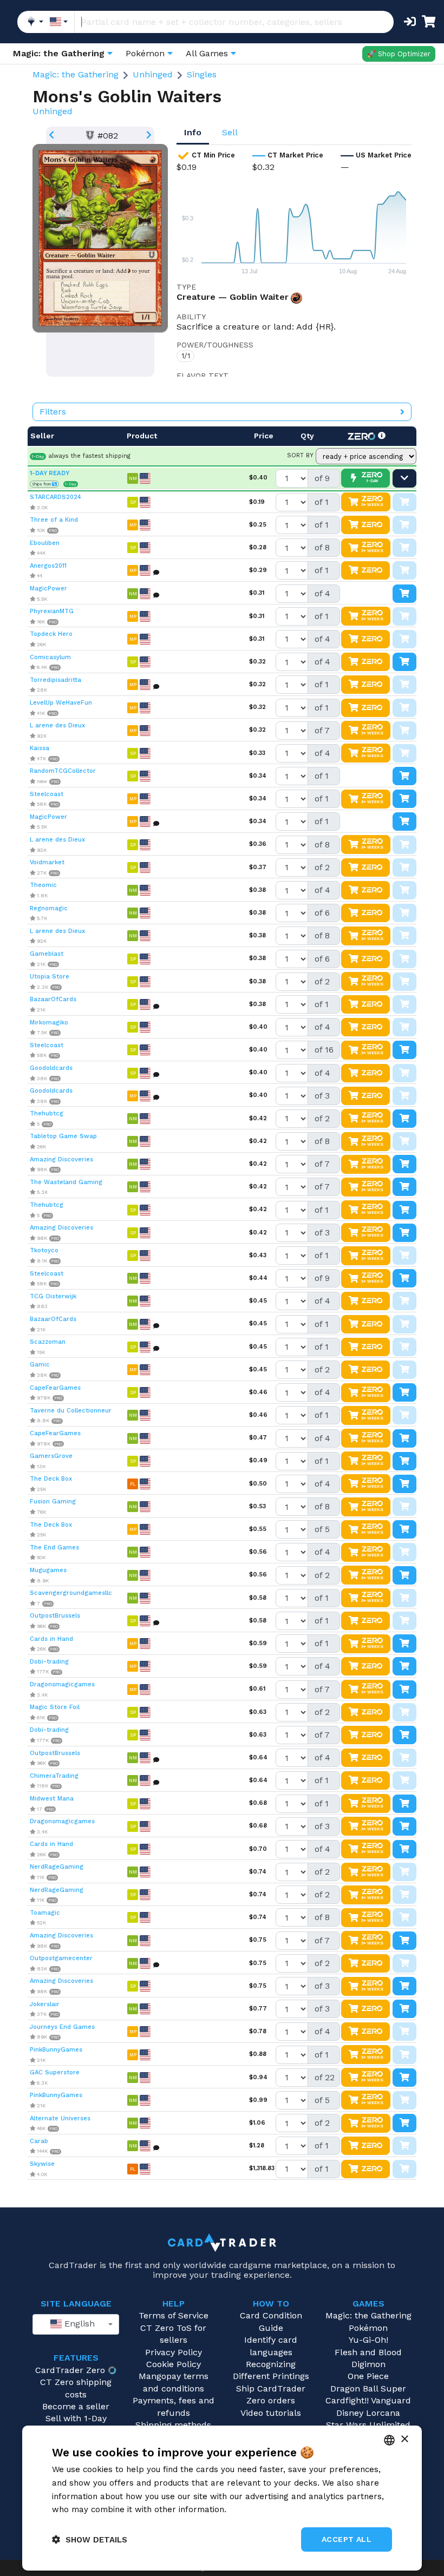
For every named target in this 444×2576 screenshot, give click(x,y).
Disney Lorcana (368, 2413)
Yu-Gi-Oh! (368, 2340)
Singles (202, 74)
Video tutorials (271, 2413)
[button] (90, 2539)
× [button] (404, 2439)
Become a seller (76, 2406)
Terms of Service (174, 2315)
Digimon (368, 2364)
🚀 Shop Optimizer (399, 54)
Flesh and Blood (368, 2352)
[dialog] (222, 2498)
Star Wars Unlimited (368, 2425)
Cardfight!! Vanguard (368, 2400)
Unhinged (153, 74)
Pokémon (368, 2328)
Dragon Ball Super (368, 2388)
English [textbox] (78, 2324)
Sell (230, 132)
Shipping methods (173, 2425)
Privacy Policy (174, 2352)
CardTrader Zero (70, 2370)
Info (193, 132)
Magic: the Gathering (76, 74)
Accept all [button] (347, 2539)
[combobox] (76, 2324)
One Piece (368, 2376)
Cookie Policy (174, 2364)
